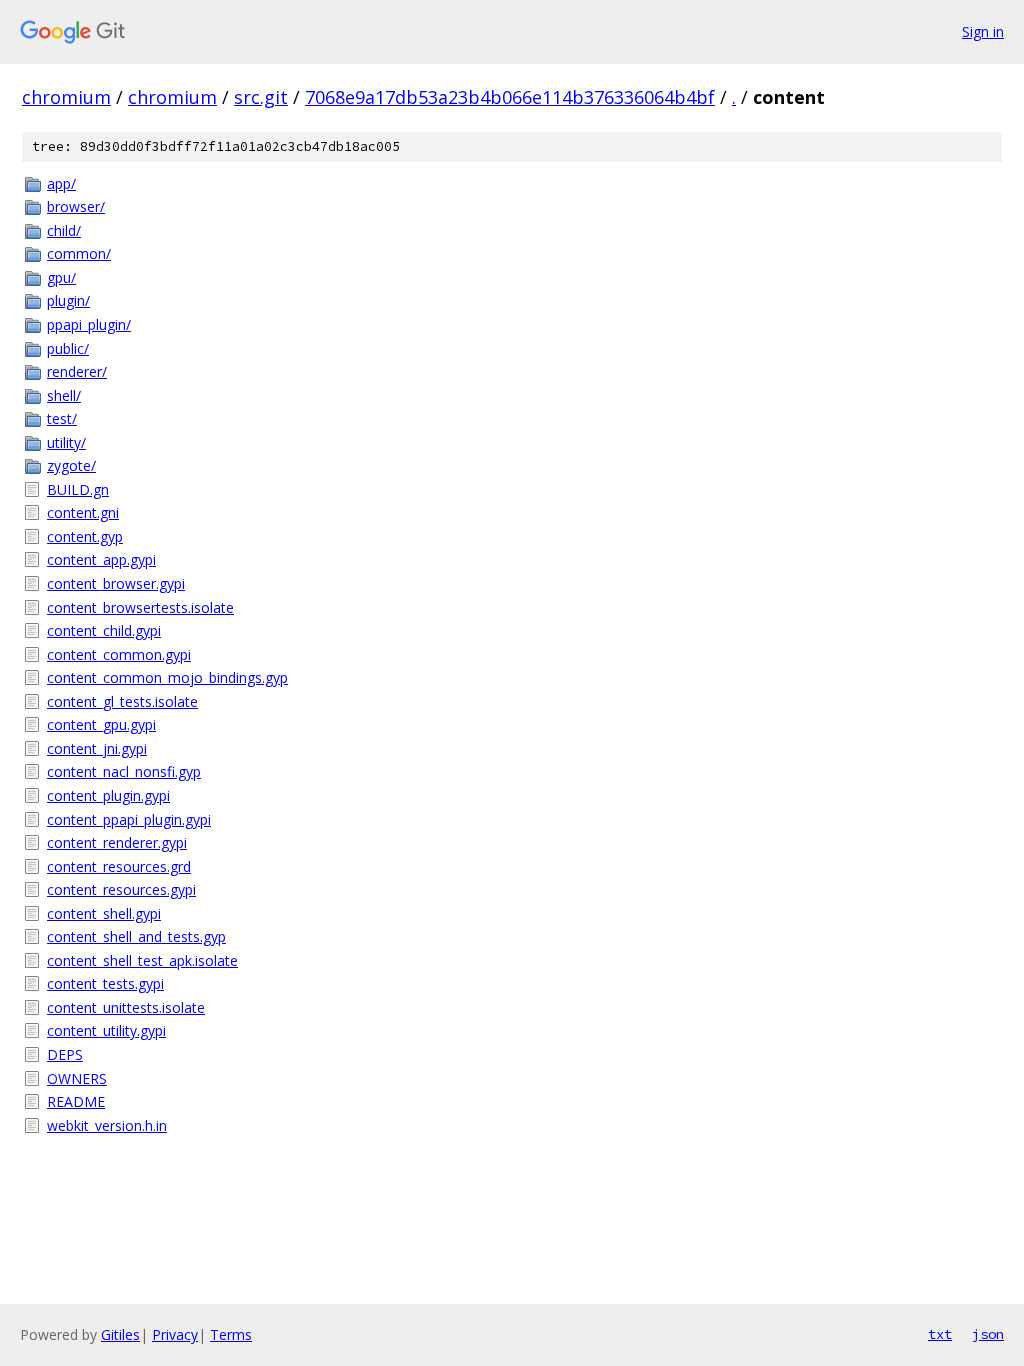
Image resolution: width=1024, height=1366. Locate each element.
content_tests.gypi (105, 983)
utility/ (66, 442)
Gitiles (120, 1334)
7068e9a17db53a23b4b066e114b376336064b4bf (510, 97)
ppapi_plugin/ (89, 324)
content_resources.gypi (121, 889)
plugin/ (68, 300)
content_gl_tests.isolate (122, 701)
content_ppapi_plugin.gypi (129, 819)
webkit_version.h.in (107, 1125)
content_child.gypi (104, 630)
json (988, 1334)
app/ (61, 183)
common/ (79, 253)
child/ (64, 230)
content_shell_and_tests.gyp (136, 936)
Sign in (983, 31)
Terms (231, 1334)
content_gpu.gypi (101, 724)
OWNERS (77, 1078)
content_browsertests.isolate (140, 607)
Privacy (175, 1334)
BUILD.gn (78, 489)
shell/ (64, 395)
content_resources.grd (119, 866)
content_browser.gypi (116, 583)
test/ (62, 418)
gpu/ (61, 277)
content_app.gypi (101, 559)
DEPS (65, 1054)
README (76, 1101)
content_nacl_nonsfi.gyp (124, 771)
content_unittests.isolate (126, 1007)
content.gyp (85, 536)
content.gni (83, 512)
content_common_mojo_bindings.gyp (167, 677)
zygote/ (71, 465)
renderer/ (77, 371)
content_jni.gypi (97, 748)
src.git (261, 97)
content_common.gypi (119, 654)
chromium (66, 97)
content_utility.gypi (106, 1030)
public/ (68, 348)
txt (940, 1334)
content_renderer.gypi (117, 842)
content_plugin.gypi (108, 795)
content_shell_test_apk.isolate (142, 960)
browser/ (76, 206)
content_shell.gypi (104, 913)
